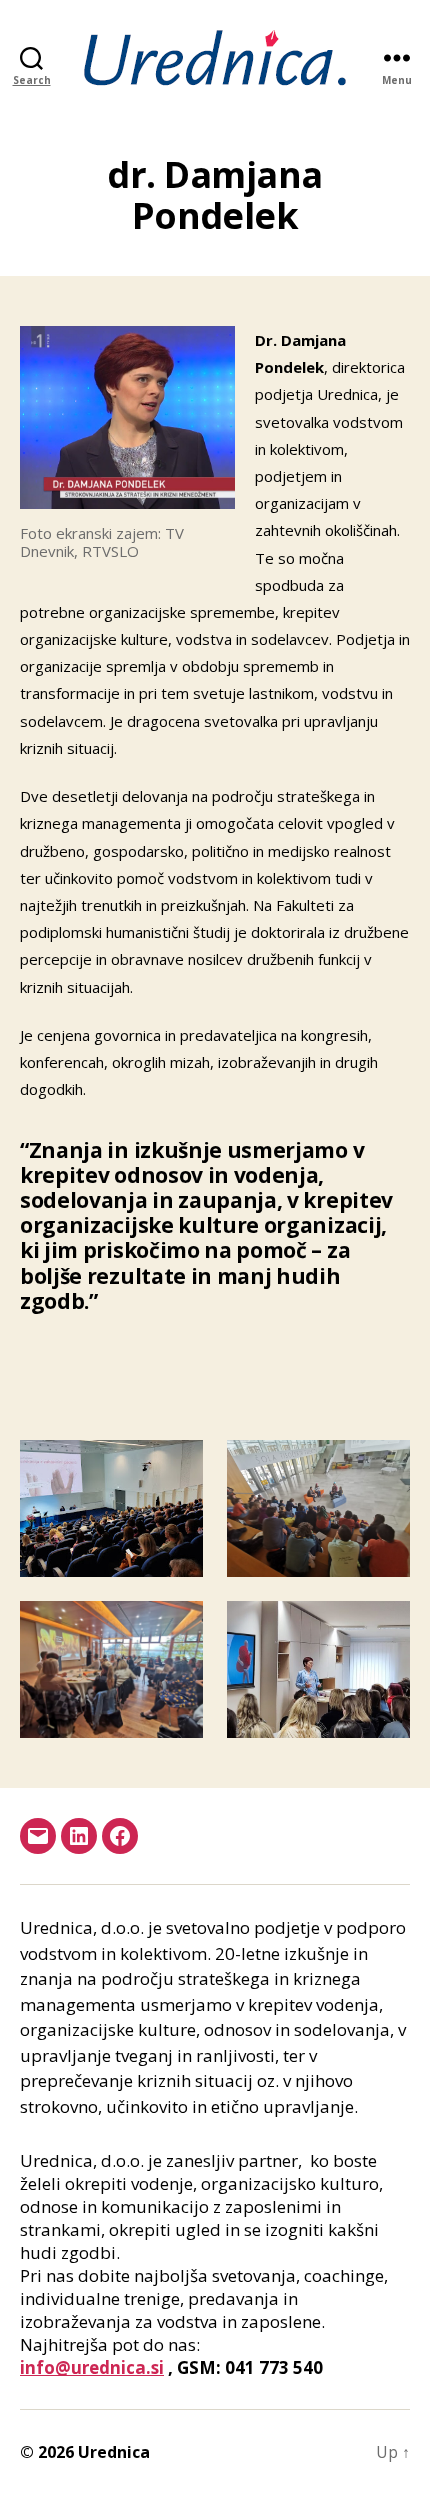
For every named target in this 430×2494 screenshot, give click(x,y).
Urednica (114, 2452)
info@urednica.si (92, 2367)
